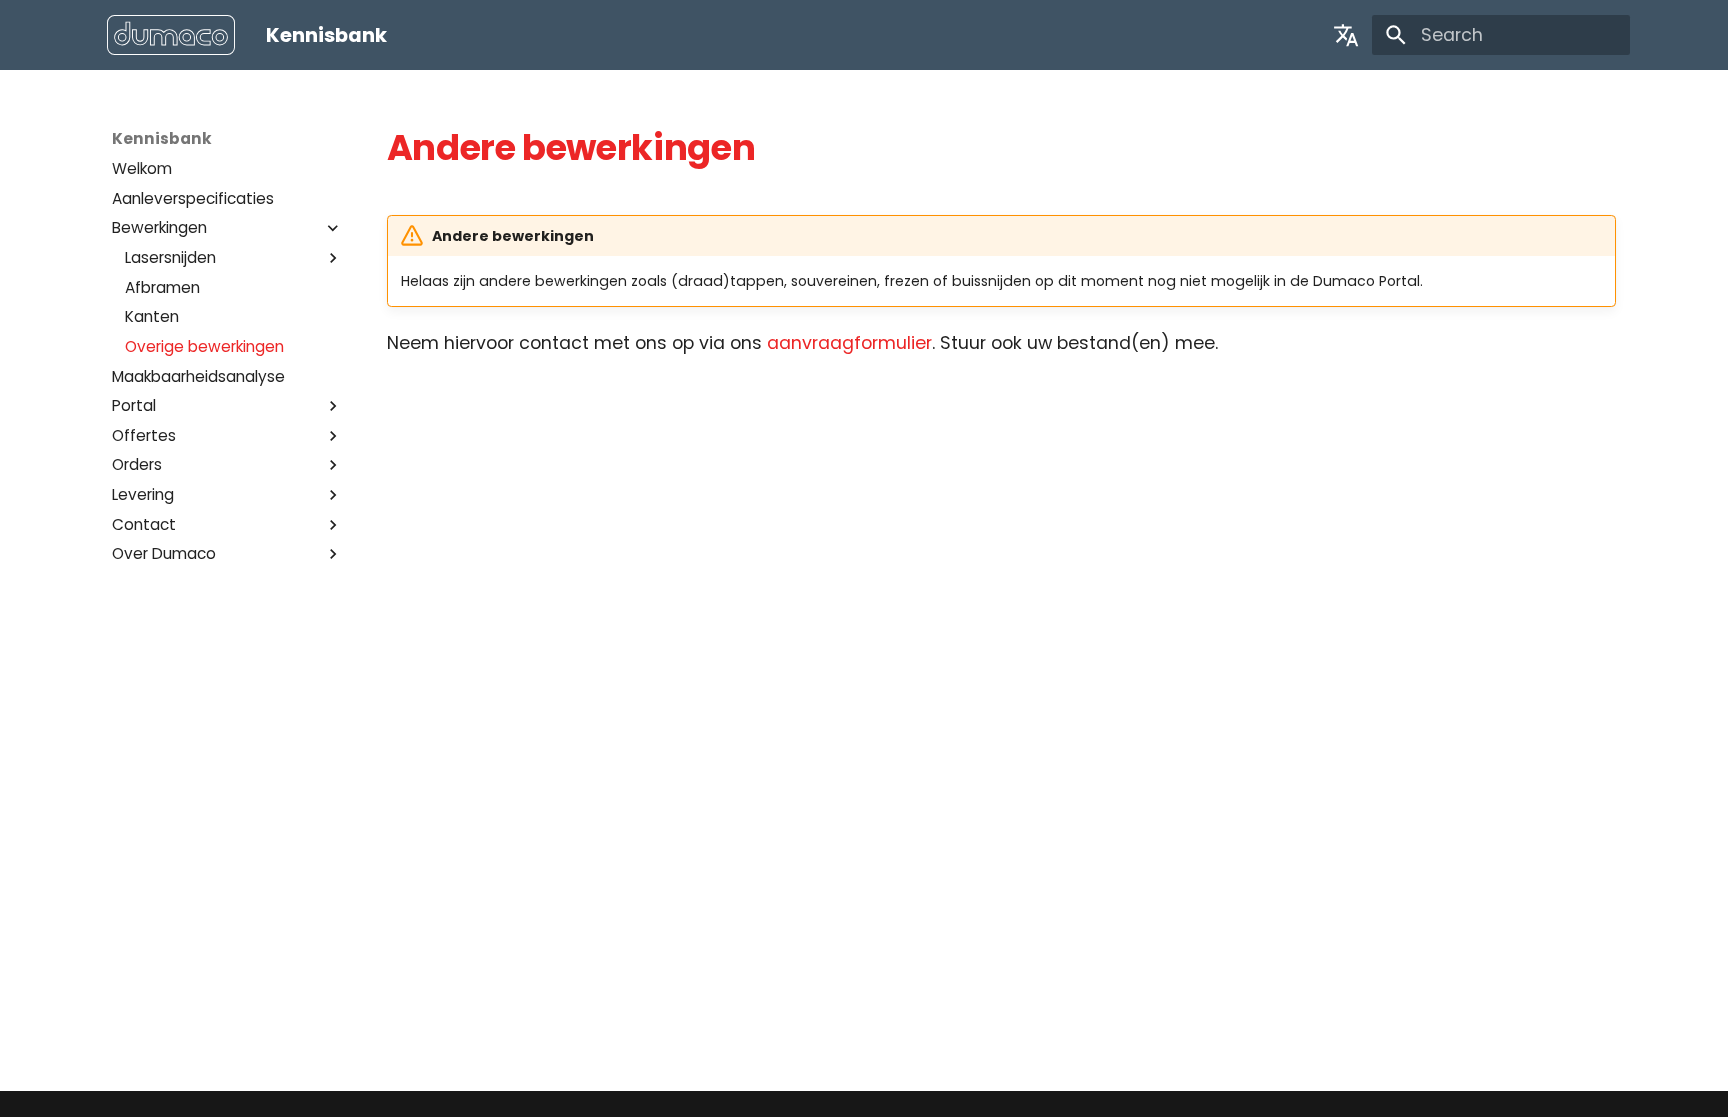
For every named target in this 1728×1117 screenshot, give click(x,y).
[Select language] (1346, 35)
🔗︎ (783, 148)
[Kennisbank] (171, 35)
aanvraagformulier (849, 343)
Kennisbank (162, 139)
